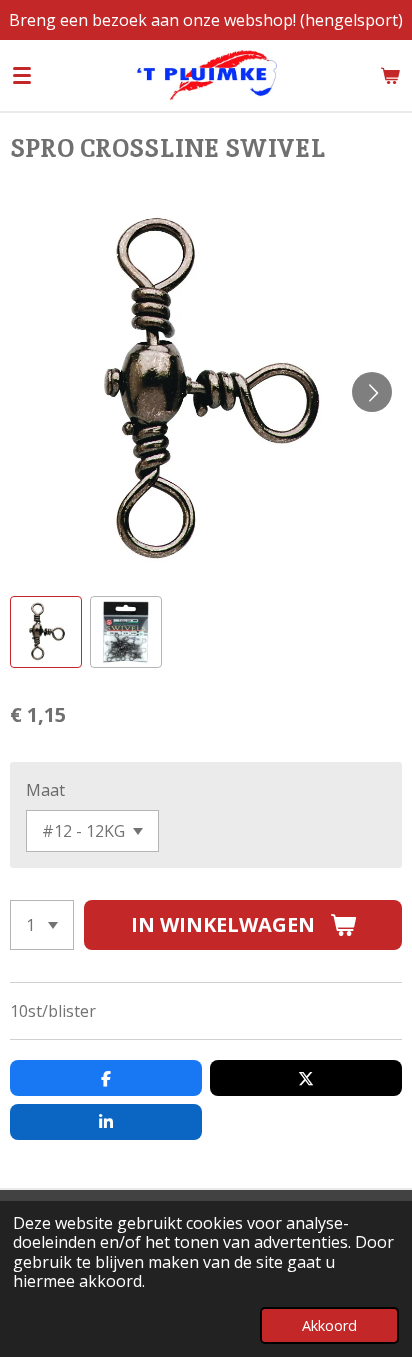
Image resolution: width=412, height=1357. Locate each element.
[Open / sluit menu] (22, 75)
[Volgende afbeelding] (372, 392)
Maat (45, 790)
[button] (46, 632)
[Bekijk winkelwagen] (390, 75)
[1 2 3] (42, 925)
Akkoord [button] (329, 1325)
